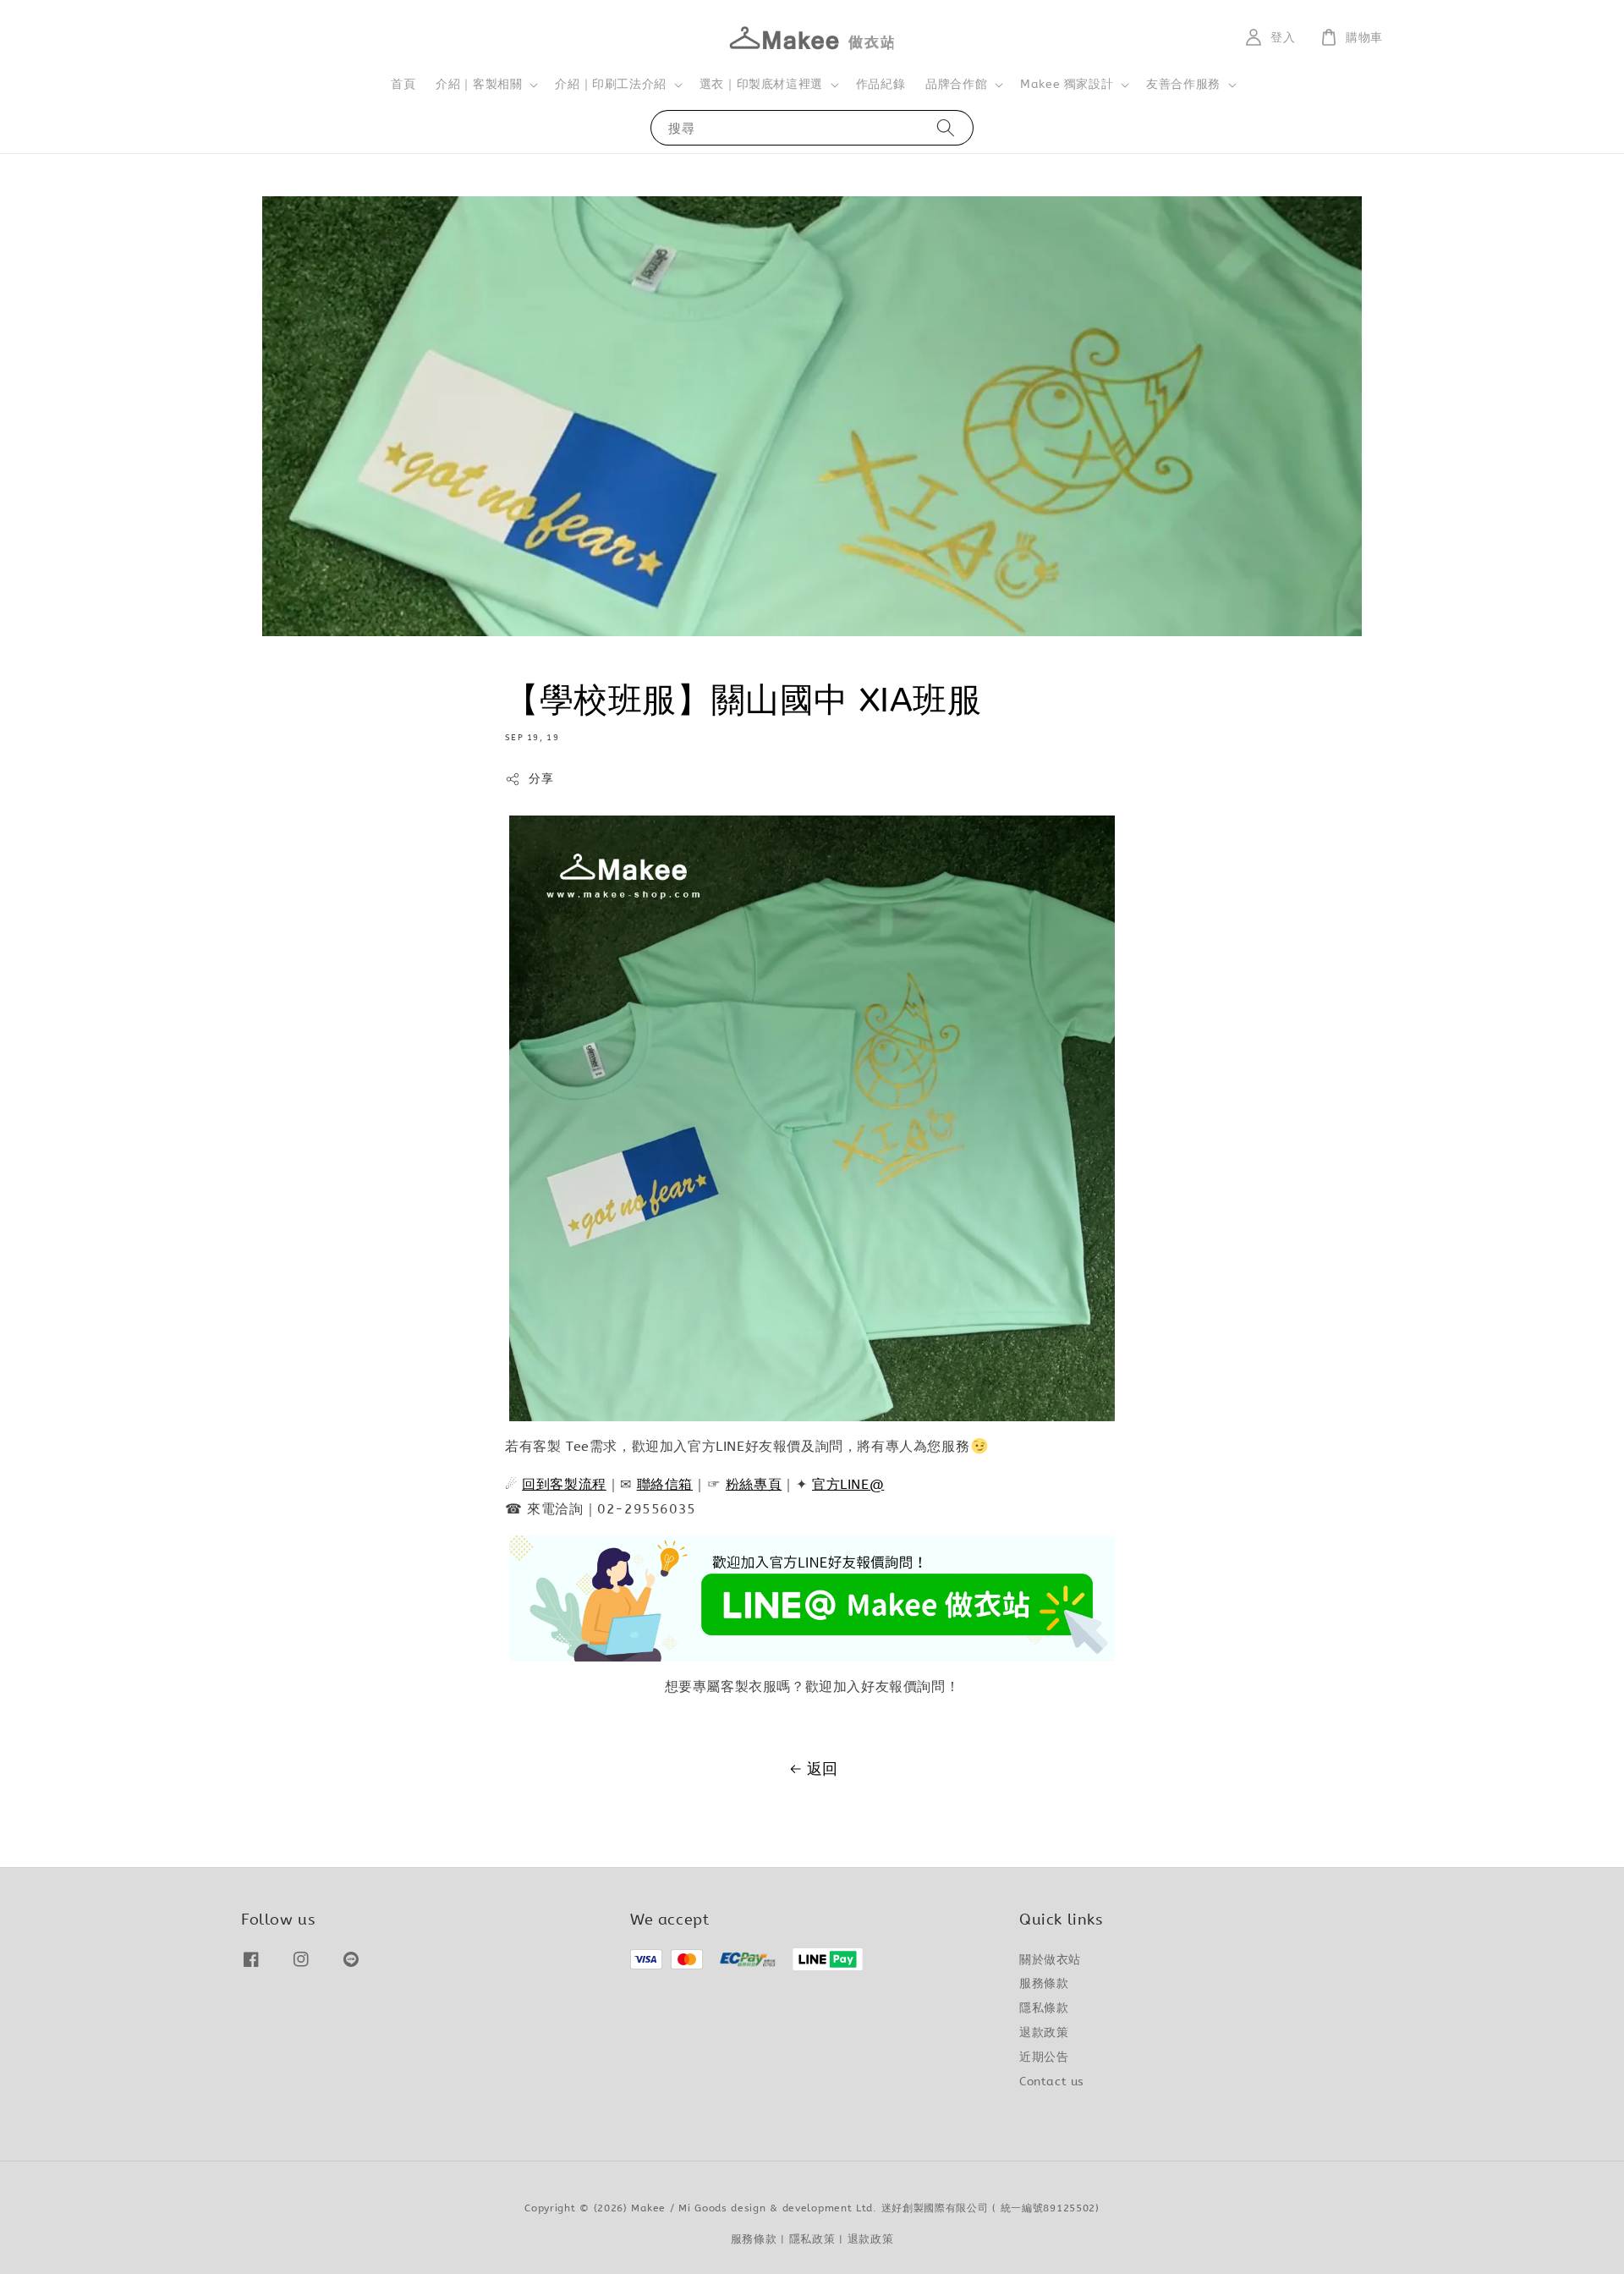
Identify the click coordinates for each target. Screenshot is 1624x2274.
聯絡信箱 (665, 1484)
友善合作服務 (1183, 84)
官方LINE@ (848, 1484)
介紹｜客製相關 (479, 84)
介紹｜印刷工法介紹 (610, 84)
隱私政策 (812, 2239)
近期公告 (1044, 2057)
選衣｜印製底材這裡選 (761, 84)
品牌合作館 (956, 84)
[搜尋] (946, 127)
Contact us (1052, 2082)
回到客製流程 (564, 1484)
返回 (823, 1769)
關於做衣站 (1050, 1960)
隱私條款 (1044, 2008)
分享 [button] (541, 779)
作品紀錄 (881, 84)
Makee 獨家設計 (1067, 84)
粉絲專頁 (754, 1484)
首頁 (403, 84)
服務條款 (1044, 1983)
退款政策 (1044, 2032)
